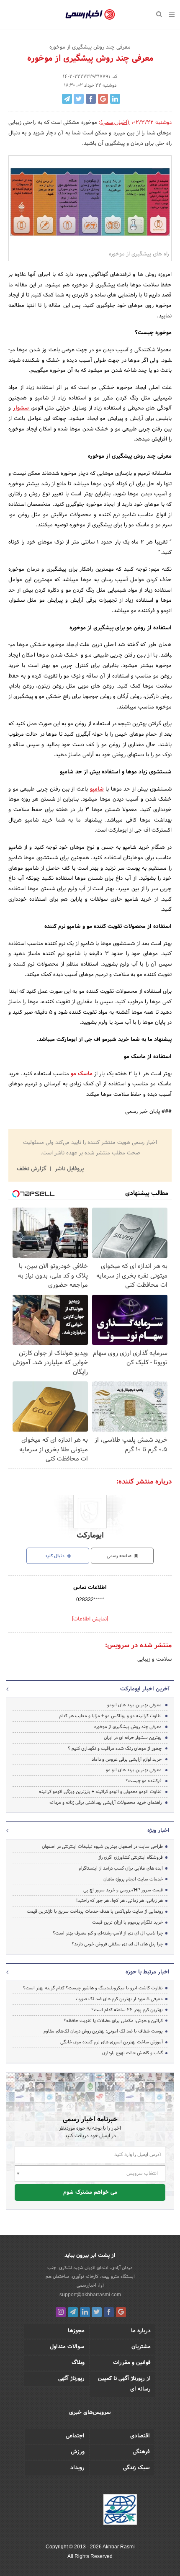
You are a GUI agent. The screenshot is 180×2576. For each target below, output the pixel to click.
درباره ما (141, 2331)
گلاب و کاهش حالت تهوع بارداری (132, 2053)
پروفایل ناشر (68, 1169)
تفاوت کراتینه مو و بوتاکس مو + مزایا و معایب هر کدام (110, 1716)
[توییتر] (97, 2312)
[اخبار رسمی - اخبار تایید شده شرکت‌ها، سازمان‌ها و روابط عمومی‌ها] (90, 15)
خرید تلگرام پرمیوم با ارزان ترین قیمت (127, 1922)
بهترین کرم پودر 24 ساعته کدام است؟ (127, 2010)
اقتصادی (140, 2436)
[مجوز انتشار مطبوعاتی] (120, 2511)
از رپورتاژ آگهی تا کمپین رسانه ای (124, 2384)
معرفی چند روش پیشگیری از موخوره (128, 1727)
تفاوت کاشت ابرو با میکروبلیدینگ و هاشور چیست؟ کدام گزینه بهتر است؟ (93, 1988)
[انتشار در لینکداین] (115, 99)
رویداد (77, 2468)
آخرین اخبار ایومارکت (145, 1689)
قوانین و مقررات (132, 2363)
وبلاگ (78, 2363)
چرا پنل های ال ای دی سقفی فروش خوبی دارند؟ (117, 1944)
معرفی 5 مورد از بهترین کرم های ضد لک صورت (119, 1999)
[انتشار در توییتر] (79, 99)
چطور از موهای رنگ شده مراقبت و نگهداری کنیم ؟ (115, 1749)
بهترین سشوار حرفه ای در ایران (133, 1738)
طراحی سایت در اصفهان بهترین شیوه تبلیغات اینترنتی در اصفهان (102, 1847)
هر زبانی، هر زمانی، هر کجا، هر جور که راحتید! (120, 1901)
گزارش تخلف (32, 1169)
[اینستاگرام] (61, 2312)
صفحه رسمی (120, 1556)
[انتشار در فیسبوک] (91, 99)
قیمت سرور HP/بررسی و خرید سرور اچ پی (123, 1890)
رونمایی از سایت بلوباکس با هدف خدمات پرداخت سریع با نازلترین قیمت (95, 1911)
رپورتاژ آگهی (71, 2379)
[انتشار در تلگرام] (67, 99)
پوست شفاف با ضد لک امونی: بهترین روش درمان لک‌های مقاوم (103, 2031)
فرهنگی (141, 2452)
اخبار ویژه (158, 1831)
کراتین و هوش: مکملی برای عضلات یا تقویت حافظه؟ (113, 2021)
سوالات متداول (67, 2347)
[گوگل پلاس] (121, 2312)
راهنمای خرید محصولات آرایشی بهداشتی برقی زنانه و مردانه (105, 1803)
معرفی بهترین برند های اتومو (134, 1705)
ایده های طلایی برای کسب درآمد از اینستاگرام (121, 1868)
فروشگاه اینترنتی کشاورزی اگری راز (131, 1857)
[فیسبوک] (109, 2312)
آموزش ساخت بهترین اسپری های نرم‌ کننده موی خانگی (112, 2042)
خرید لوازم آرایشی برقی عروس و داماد (127, 1759)
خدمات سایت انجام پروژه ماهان (133, 1879)
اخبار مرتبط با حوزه (148, 1972)
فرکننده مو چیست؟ (144, 1781)
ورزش (78, 2452)
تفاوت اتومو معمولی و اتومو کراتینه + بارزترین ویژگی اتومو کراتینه (100, 1792)
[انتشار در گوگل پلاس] (103, 99)
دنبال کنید (55, 1556)
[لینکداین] (85, 2312)
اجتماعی (75, 2436)
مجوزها (76, 2331)
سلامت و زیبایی (154, 1659)
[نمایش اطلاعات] (90, 1619)
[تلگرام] (73, 2312)
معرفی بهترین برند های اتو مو (134, 1770)
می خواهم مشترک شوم (90, 2192)
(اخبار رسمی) (115, 123)
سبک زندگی (136, 2468)
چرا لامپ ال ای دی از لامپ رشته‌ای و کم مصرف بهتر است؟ (108, 1933)
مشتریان (141, 2347)
